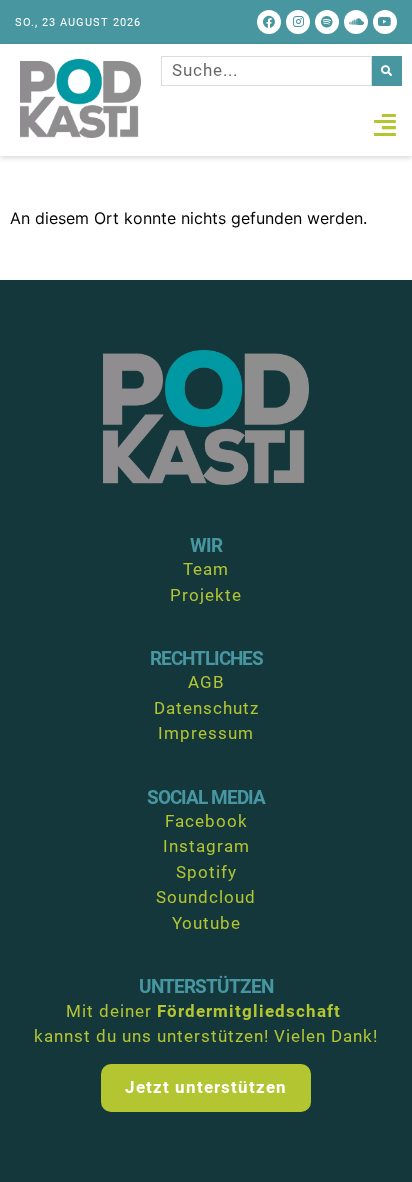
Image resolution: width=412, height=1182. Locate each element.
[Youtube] (385, 22)
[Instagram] (298, 22)
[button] (384, 125)
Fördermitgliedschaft (249, 1011)
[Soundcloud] (356, 22)
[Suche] (387, 71)
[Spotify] (327, 22)
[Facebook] (269, 22)
